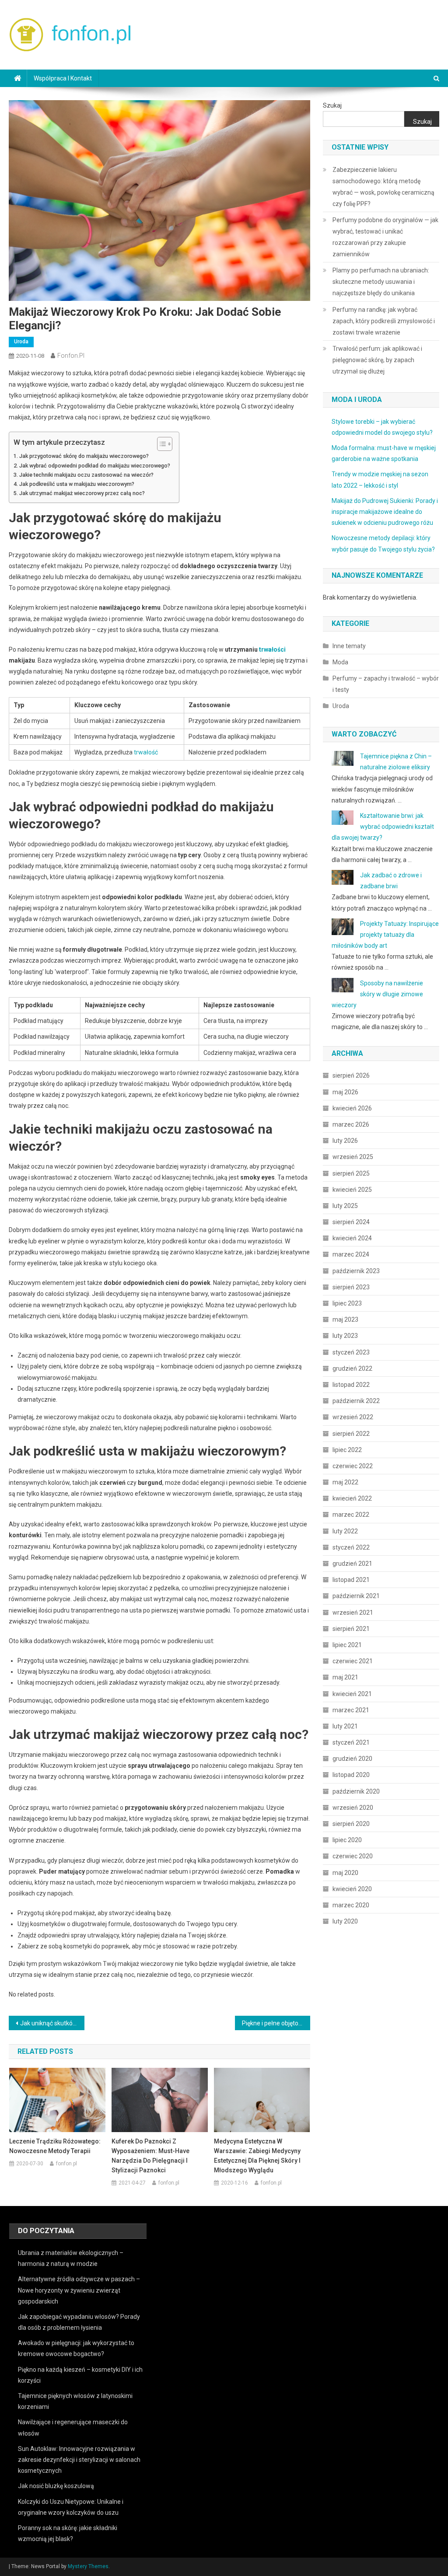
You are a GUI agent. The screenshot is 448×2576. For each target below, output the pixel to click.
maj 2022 (345, 1482)
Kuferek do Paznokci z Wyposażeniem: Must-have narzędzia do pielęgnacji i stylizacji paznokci (150, 2156)
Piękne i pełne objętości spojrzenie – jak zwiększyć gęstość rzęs (276, 2023)
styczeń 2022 (351, 1547)
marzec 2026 (351, 1124)
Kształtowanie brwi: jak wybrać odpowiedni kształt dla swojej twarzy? (383, 827)
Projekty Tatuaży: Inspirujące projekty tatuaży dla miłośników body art (385, 935)
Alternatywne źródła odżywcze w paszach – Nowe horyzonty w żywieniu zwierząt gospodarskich (79, 2290)
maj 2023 (345, 1319)
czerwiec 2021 (353, 1661)
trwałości (272, 649)
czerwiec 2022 (353, 1466)
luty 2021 (345, 1726)
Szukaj (332, 105)
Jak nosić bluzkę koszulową (56, 2486)
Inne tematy (349, 646)
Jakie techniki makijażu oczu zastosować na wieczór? (86, 475)
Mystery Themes (88, 2566)
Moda (340, 662)
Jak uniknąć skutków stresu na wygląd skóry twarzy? (52, 2023)
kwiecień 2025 (352, 1190)
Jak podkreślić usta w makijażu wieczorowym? (77, 484)
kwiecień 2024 (352, 1238)
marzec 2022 (351, 1515)
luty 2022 (345, 1531)
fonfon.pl (71, 356)
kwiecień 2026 (352, 1108)
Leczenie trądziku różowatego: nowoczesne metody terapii (55, 2146)
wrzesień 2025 (353, 1157)
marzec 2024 (351, 1254)
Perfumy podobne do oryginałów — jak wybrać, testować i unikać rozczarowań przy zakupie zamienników (385, 237)
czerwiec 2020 (353, 1856)
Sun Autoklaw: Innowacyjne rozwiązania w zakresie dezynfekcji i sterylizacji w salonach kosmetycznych (79, 2460)
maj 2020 (345, 1873)
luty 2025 (345, 1206)
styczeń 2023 (351, 1352)
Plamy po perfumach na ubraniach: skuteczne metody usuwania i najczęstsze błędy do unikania (381, 282)
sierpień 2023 (351, 1287)
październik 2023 (356, 1271)
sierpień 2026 (351, 1075)
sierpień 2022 (351, 1434)
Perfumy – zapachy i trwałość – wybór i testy (386, 684)
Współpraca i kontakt (63, 78)
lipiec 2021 (347, 1645)
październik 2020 (356, 1791)
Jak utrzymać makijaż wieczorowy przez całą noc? (82, 493)
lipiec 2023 (347, 1303)
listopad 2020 (351, 1775)
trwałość (146, 752)
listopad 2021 (351, 1580)
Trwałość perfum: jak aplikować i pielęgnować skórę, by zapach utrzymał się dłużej (377, 360)
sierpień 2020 (351, 1824)
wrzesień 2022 (353, 1417)
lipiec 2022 (347, 1450)
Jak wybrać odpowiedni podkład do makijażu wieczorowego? (95, 466)
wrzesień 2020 (353, 1808)
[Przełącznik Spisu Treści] (160, 444)
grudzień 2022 (352, 1368)
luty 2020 (345, 1921)
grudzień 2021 (352, 1564)
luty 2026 (345, 1141)
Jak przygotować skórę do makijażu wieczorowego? (84, 456)
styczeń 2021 (351, 1742)
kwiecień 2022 (352, 1498)
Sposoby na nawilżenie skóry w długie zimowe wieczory (377, 994)
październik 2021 (356, 1596)
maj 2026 (345, 1092)
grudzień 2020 (352, 1759)
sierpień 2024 (351, 1222)
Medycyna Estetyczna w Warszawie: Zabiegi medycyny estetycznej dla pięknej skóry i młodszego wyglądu (257, 2156)
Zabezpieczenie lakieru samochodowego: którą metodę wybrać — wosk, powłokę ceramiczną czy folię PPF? (383, 187)
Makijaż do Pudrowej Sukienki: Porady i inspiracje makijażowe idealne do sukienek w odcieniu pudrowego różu (385, 512)
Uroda (21, 342)
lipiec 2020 (347, 1840)
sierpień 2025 (351, 1173)
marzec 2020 (351, 1905)
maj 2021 (345, 1677)
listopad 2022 (351, 1385)
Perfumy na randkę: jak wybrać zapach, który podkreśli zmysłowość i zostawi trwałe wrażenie (384, 321)
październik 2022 (356, 1401)
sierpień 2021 (351, 1629)
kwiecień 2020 (352, 1889)
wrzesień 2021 (353, 1613)
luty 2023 (345, 1336)
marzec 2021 (351, 1710)
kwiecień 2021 (352, 1694)
